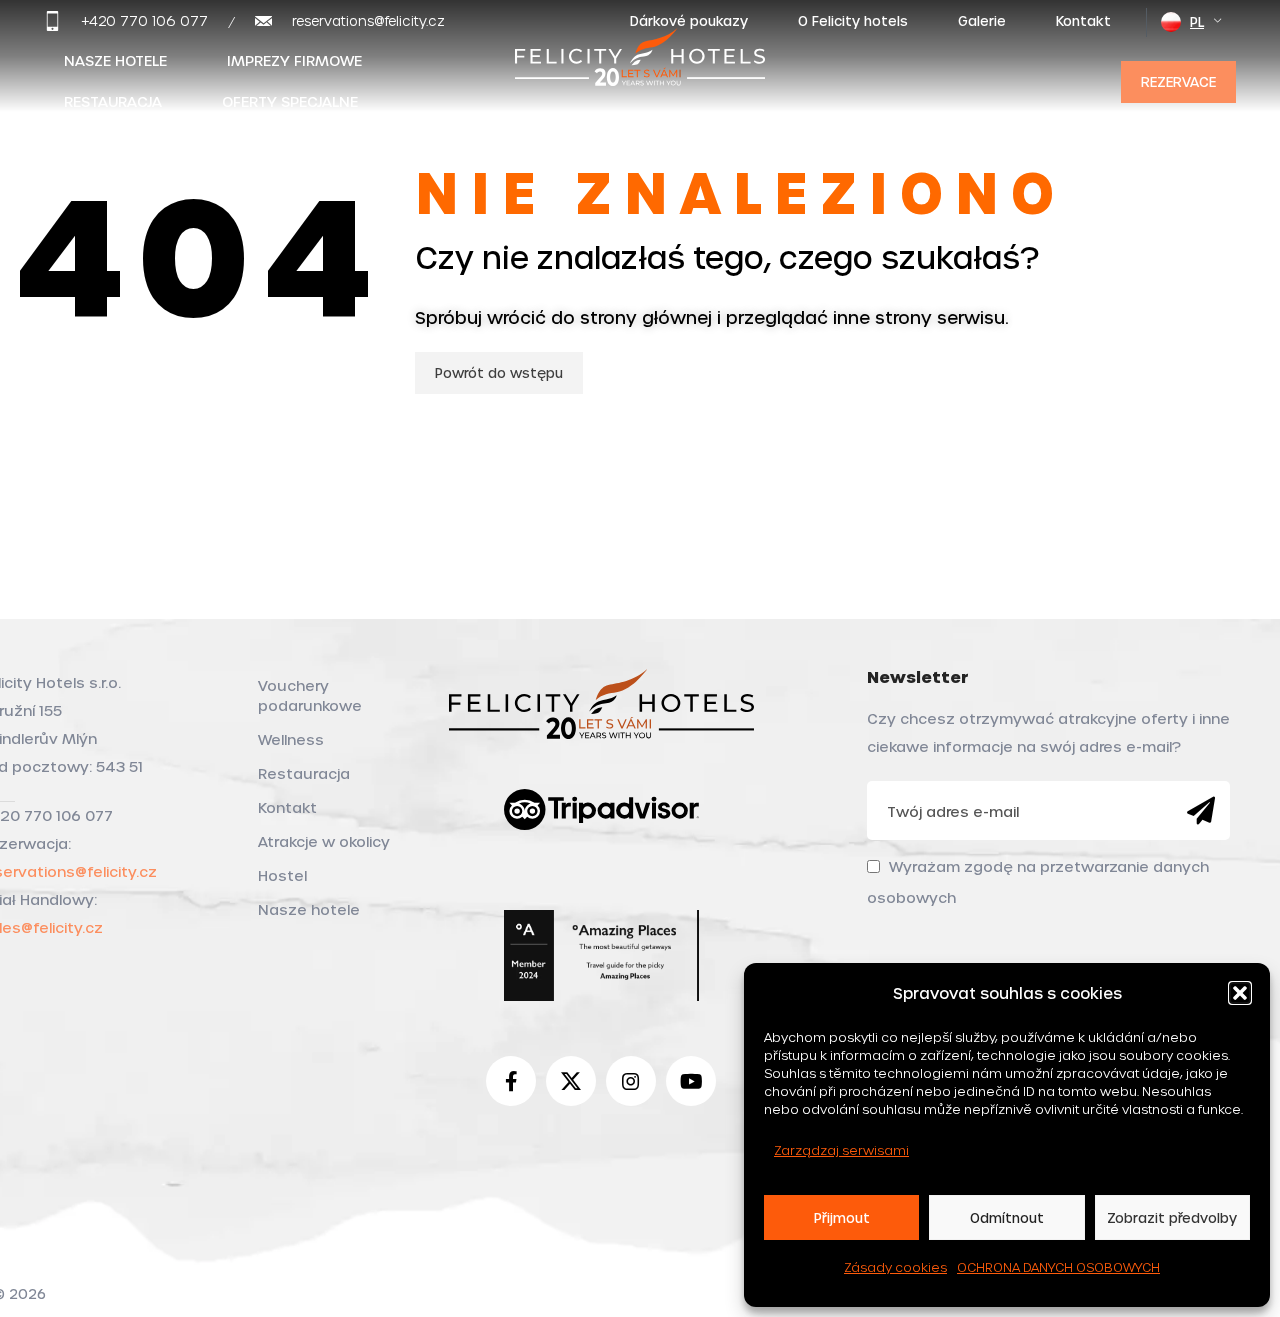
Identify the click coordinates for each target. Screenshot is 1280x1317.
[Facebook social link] (511, 1081)
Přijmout (842, 1217)
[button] (1240, 993)
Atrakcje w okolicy (324, 841)
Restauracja (304, 773)
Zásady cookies (895, 1267)
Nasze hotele (309, 909)
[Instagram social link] (631, 1081)
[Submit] (1201, 811)
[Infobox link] (126, 21)
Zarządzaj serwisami (841, 1150)
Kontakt (287, 807)
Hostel (282, 875)
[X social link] (571, 1081)
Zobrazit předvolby (1172, 1217)
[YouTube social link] (691, 1081)
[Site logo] (640, 77)
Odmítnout (1007, 1217)
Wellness (291, 739)
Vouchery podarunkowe (310, 695)
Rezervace (1178, 81)
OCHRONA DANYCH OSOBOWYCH (1058, 1267)
